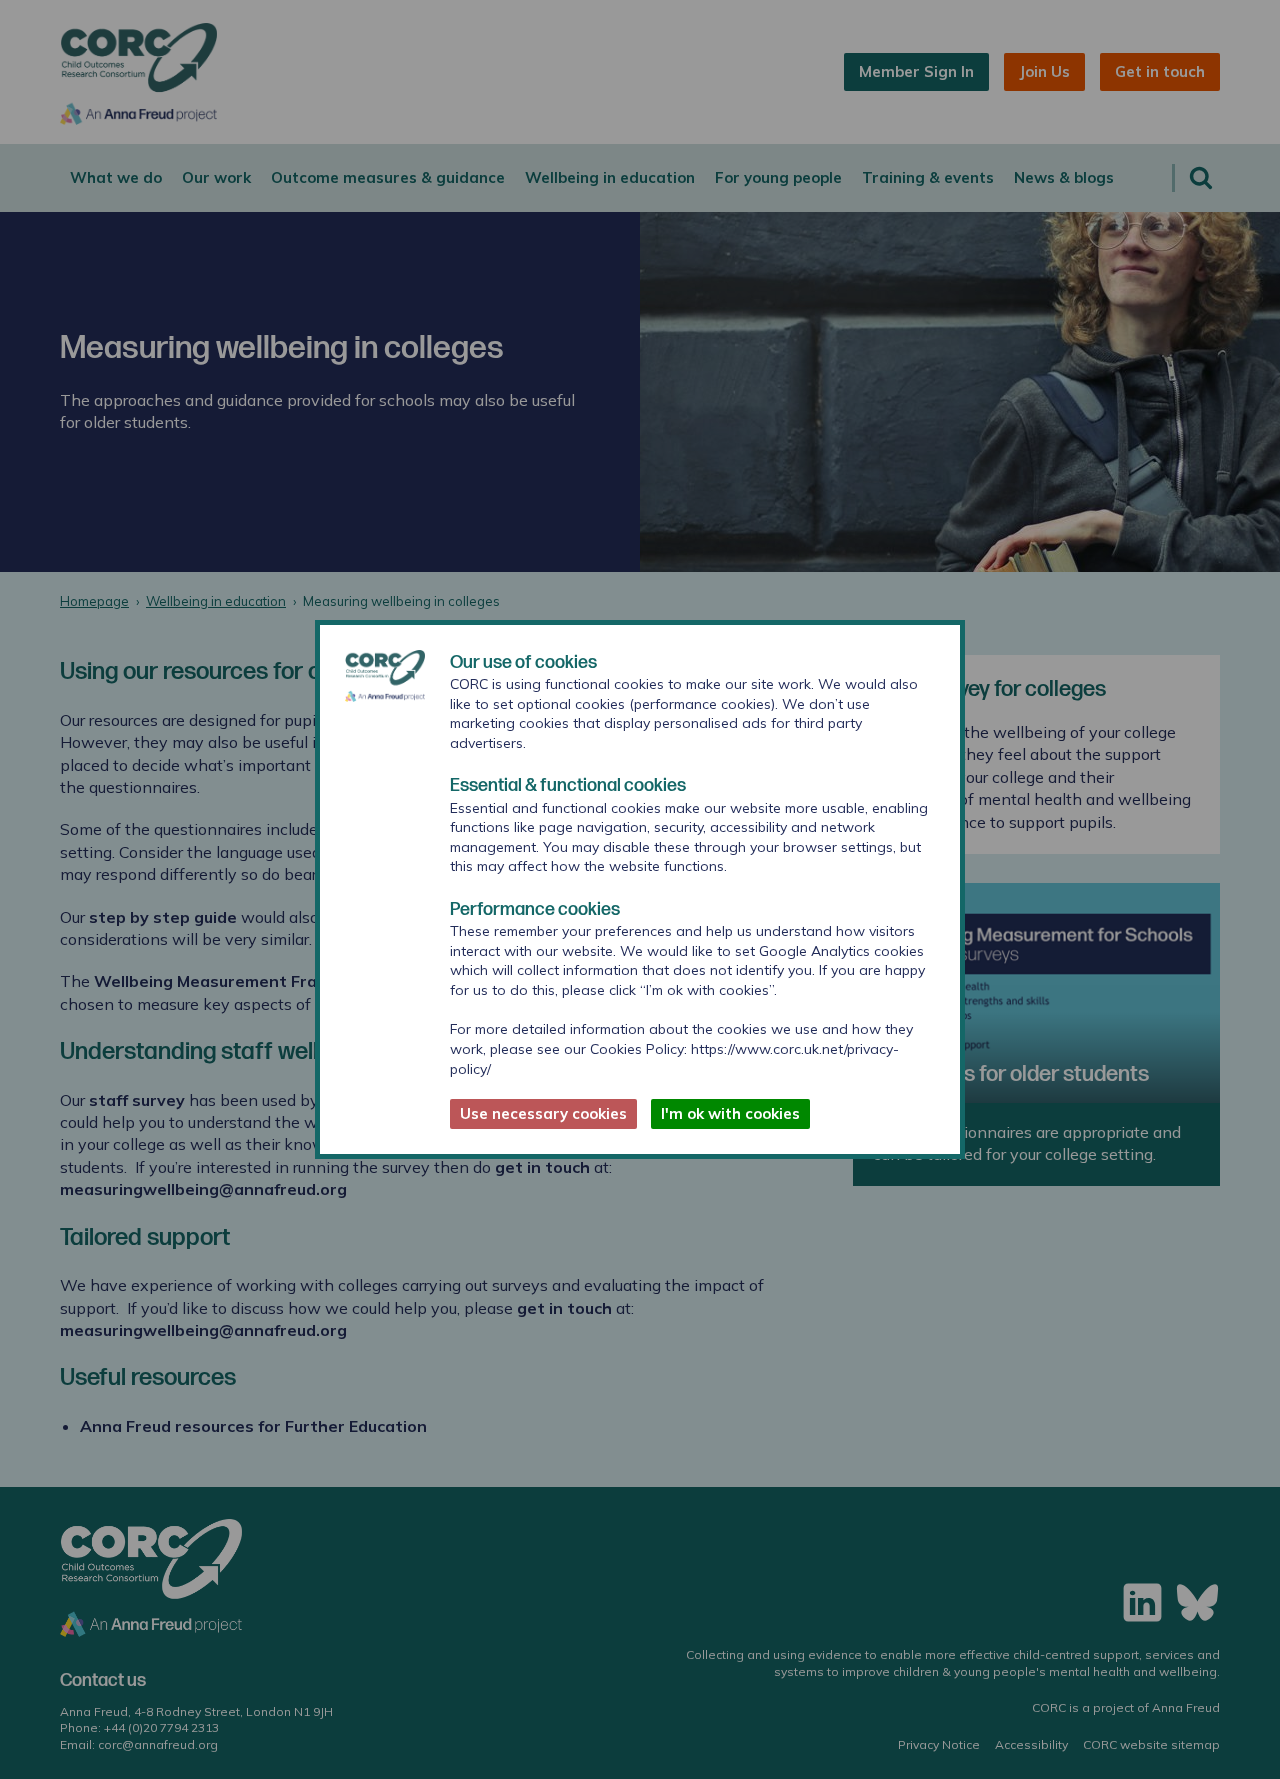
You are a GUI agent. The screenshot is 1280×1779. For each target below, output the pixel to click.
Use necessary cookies (543, 1113)
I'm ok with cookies (730, 1113)
